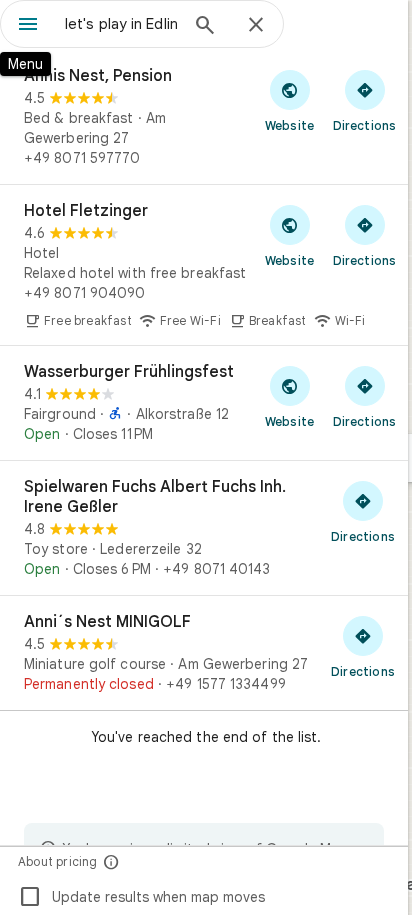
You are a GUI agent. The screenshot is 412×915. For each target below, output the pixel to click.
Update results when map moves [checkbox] (141, 897)
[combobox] (121, 24)
